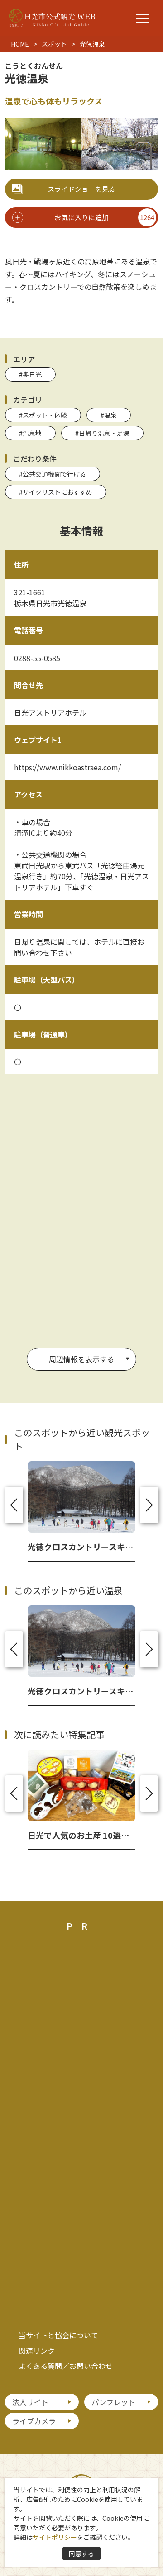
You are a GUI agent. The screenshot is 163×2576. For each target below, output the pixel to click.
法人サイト (30, 2402)
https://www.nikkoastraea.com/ (67, 767)
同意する (81, 2553)
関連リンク (37, 2350)
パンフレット (113, 2402)
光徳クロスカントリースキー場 (84, 1547)
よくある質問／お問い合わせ (66, 2366)
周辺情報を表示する (81, 1359)
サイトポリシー (55, 2537)
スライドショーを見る (81, 189)
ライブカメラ (34, 2421)
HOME (20, 44)
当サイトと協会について (58, 2335)
